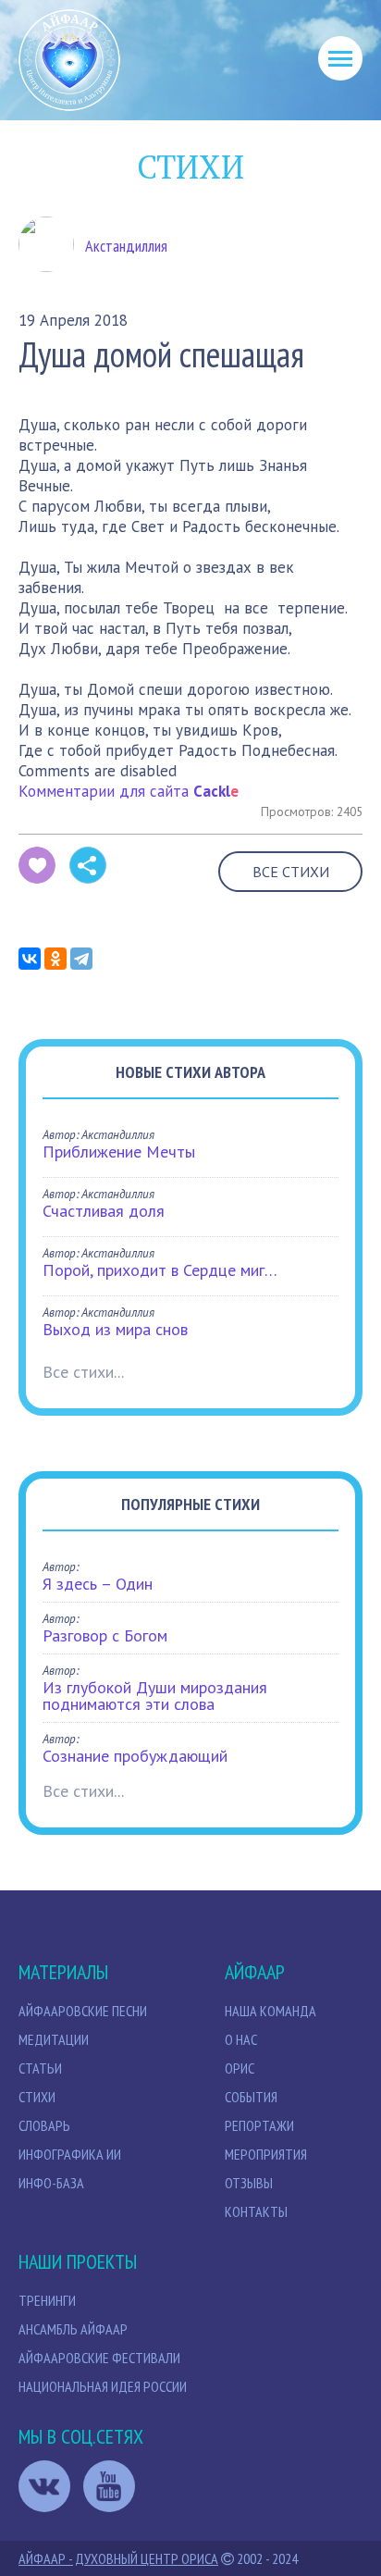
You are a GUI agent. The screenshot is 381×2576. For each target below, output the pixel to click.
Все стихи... (83, 1372)
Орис (240, 2068)
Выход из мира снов (115, 1329)
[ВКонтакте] (30, 959)
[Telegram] (81, 959)
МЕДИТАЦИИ (54, 2039)
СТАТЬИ (40, 2068)
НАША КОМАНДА (270, 2011)
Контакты (256, 2211)
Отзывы (249, 2183)
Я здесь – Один (98, 1584)
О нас (241, 2039)
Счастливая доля (104, 1211)
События (251, 2097)
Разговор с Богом (105, 1635)
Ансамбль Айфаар (73, 2329)
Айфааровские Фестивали (99, 2358)
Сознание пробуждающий (135, 1756)
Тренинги (47, 2300)
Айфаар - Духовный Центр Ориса (118, 2558)
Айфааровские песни (83, 2011)
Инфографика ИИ (70, 2154)
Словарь (44, 2125)
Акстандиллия (126, 246)
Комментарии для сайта (129, 791)
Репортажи (259, 2125)
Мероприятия (266, 2154)
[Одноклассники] (55, 959)
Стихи (37, 2097)
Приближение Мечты (119, 1152)
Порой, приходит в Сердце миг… (160, 1270)
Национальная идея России (103, 2386)
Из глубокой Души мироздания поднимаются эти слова (155, 1696)
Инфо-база (51, 2183)
